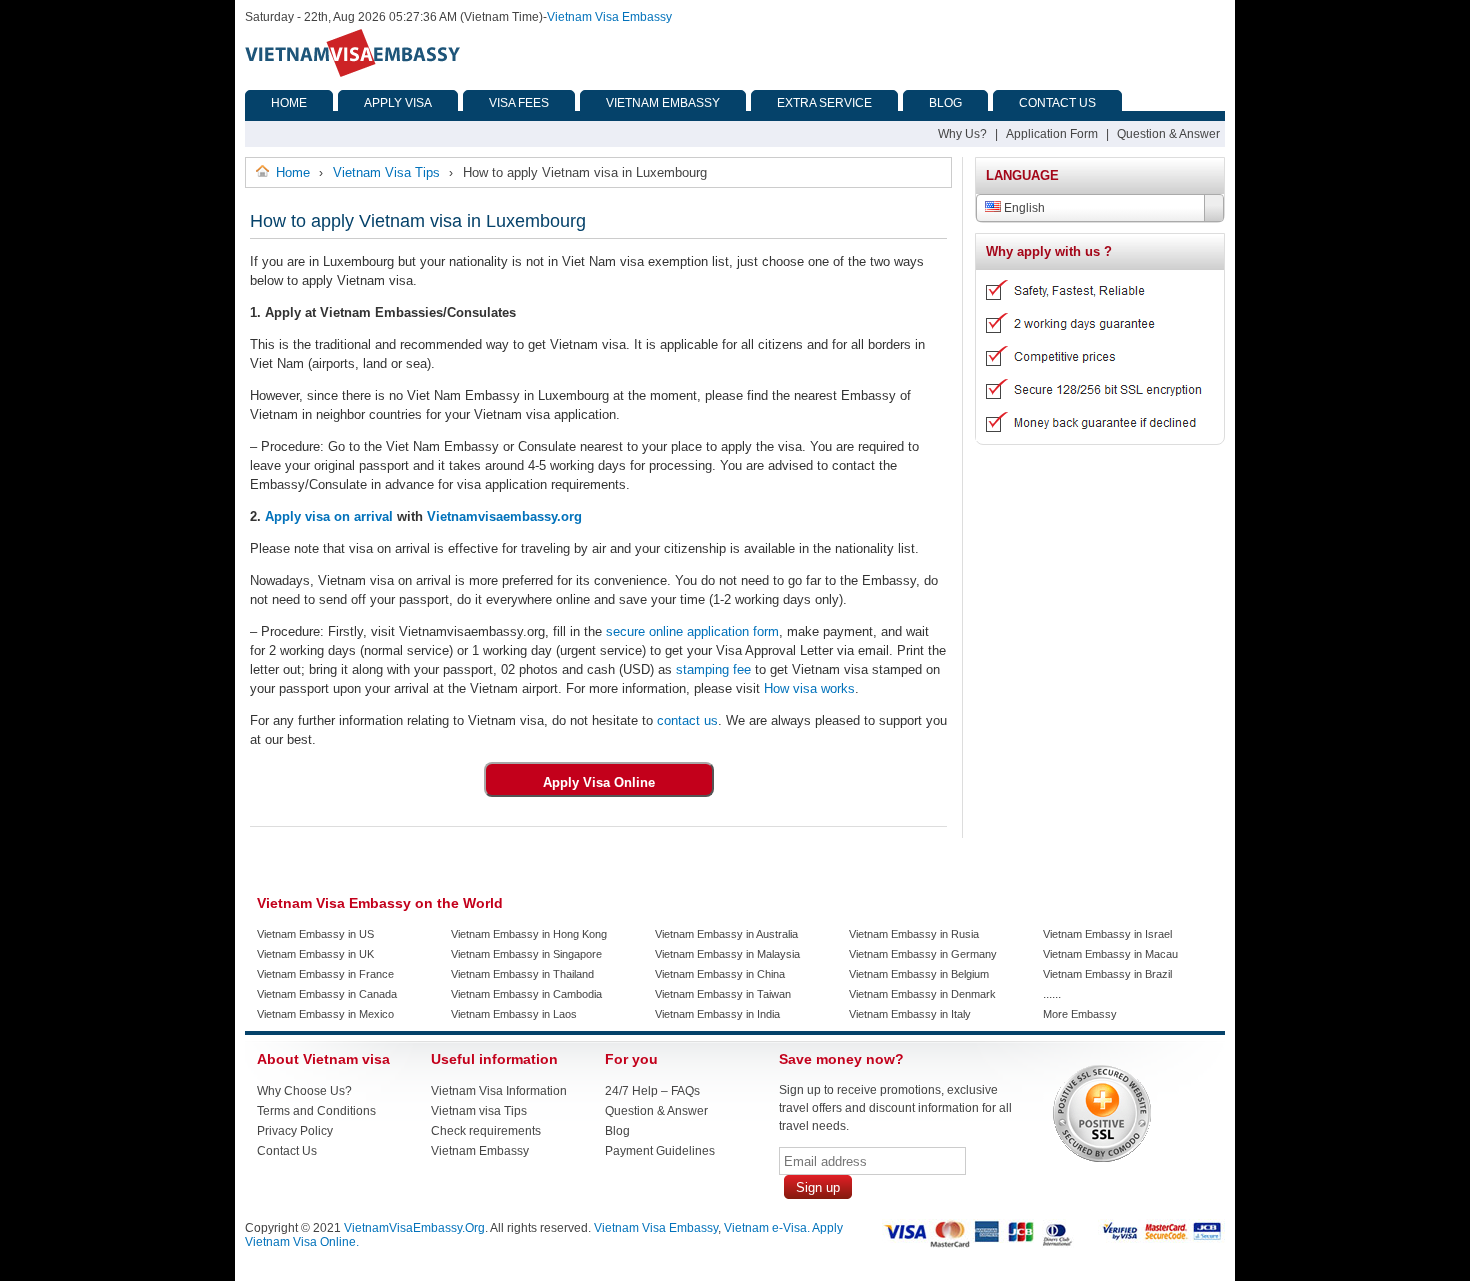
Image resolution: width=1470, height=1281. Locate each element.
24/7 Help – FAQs (652, 1091)
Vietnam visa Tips (479, 1111)
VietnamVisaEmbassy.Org (414, 1228)
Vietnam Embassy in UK (315, 954)
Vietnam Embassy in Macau (1110, 954)
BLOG (945, 103)
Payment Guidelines (660, 1151)
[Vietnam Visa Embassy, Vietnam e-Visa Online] (352, 73)
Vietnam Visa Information (499, 1091)
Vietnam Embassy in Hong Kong (529, 934)
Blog (617, 1131)
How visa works (807, 688)
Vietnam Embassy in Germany (923, 954)
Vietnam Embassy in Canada (327, 994)
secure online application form (690, 631)
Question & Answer (1168, 134)
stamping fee (711, 669)
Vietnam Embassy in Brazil (1107, 974)
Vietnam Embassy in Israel (1107, 934)
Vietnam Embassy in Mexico (325, 1014)
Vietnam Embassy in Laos (514, 1014)
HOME (289, 103)
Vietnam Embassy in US (315, 934)
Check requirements (486, 1131)
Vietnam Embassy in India (717, 1014)
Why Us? (962, 134)
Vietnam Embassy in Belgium (919, 974)
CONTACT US (1057, 103)
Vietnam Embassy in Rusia (914, 934)
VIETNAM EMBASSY (663, 103)
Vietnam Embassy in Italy (910, 1014)
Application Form (1052, 134)
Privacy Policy (295, 1131)
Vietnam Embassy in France (325, 974)
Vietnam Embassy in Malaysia (727, 954)
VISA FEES (519, 103)
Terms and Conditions (316, 1111)
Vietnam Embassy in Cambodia (526, 994)
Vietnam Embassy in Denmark (922, 994)
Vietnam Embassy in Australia (726, 934)
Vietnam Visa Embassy (609, 17)
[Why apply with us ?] (1092, 437)
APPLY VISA (398, 103)
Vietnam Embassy (480, 1151)
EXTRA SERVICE (824, 103)
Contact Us (287, 1151)
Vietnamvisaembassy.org (504, 516)
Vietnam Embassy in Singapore (526, 954)
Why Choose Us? (304, 1091)
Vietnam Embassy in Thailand (522, 974)
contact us (685, 720)
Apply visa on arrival (329, 516)
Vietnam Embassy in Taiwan (723, 994)
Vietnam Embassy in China (720, 974)
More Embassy (1080, 1014)
